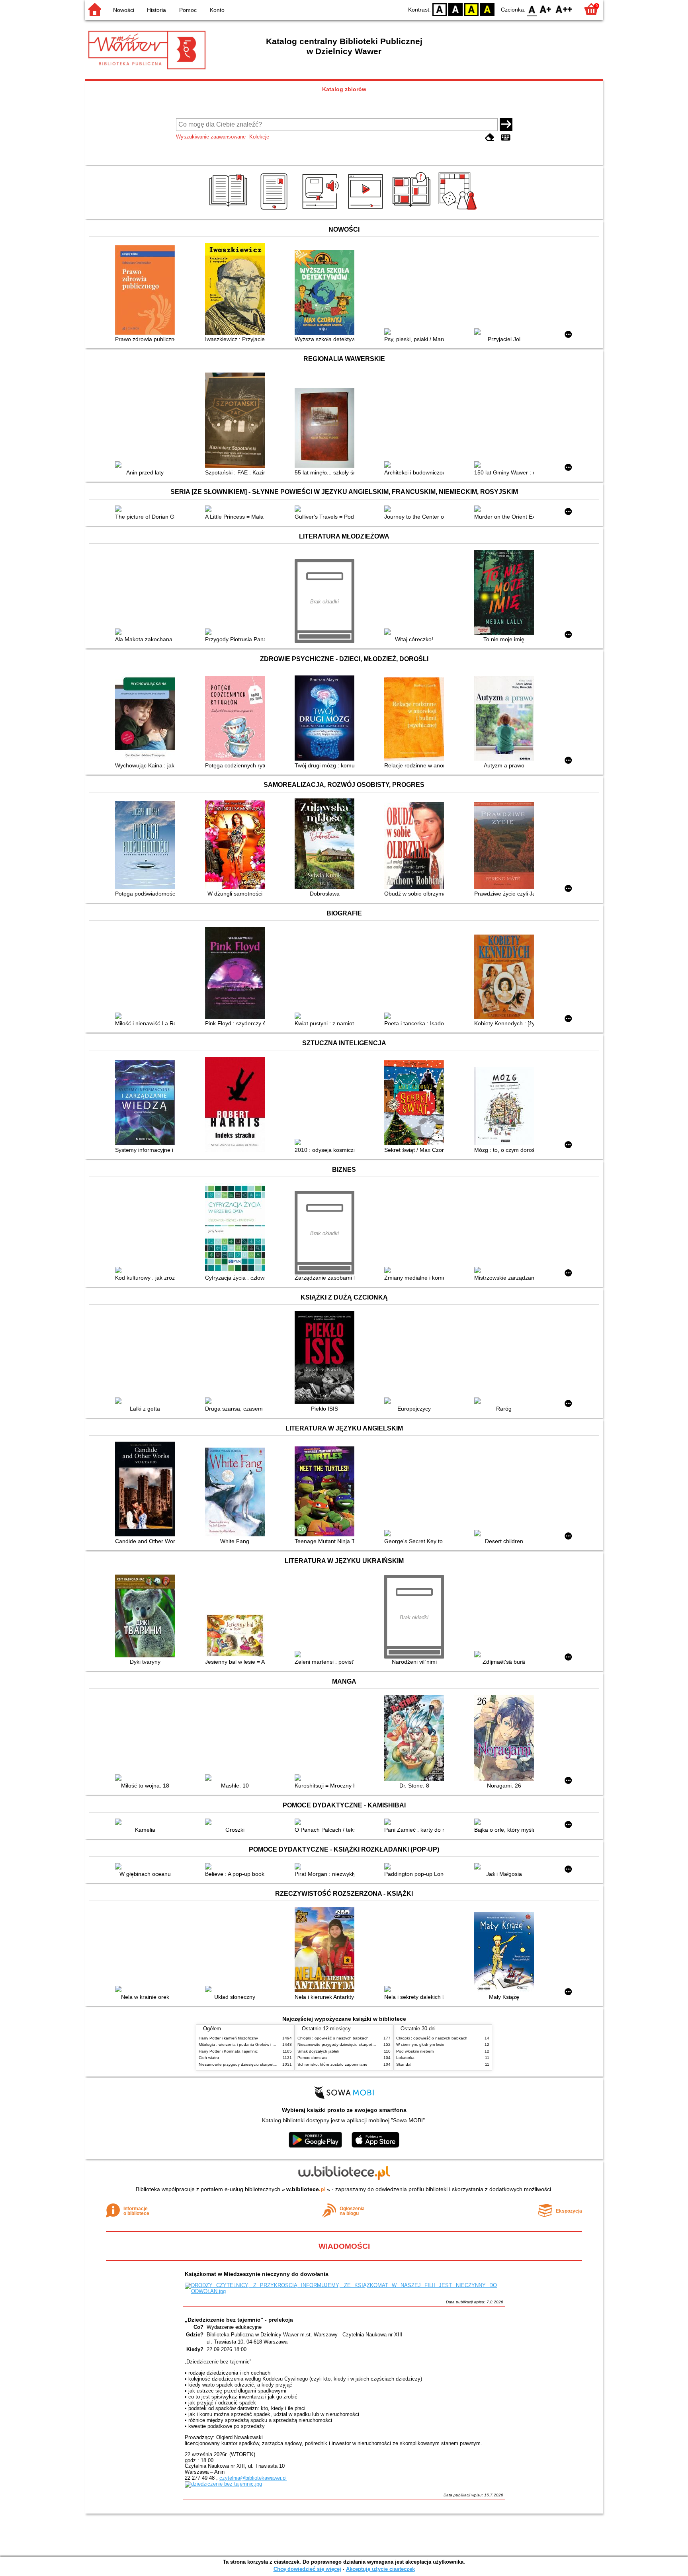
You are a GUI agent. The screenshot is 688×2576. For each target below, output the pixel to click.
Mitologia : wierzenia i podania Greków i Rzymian (243, 2044)
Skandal (404, 2064)
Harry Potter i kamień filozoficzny (228, 2038)
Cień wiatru (209, 2058)
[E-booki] (275, 210)
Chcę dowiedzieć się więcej (307, 2569)
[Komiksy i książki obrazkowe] (413, 210)
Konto (217, 10)
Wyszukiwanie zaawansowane (211, 137)
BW (455, 9)
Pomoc (188, 10)
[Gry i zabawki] (459, 210)
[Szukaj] (506, 125)
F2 (564, 9)
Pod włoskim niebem (415, 2051)
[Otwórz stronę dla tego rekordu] (147, 291)
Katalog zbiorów (344, 89)
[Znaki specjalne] (506, 138)
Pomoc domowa (312, 2058)
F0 (532, 9)
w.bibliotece (306, 2189)
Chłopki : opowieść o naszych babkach (333, 2038)
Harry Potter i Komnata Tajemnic (228, 2051)
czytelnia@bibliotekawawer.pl (253, 2478)
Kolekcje (259, 137)
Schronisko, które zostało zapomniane (332, 2064)
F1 (546, 9)
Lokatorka (405, 2058)
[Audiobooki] (321, 210)
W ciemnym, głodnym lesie (420, 2044)
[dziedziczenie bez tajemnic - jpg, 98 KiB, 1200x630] (223, 2484)
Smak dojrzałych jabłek (318, 2051)
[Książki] (230, 210)
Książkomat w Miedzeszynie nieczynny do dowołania (257, 2274)
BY (487, 9)
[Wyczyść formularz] (490, 138)
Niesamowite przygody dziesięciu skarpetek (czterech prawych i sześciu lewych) (271, 2064)
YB (471, 9)
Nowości (124, 10)
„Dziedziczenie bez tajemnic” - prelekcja (239, 2320)
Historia (156, 10)
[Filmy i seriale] (367, 210)
